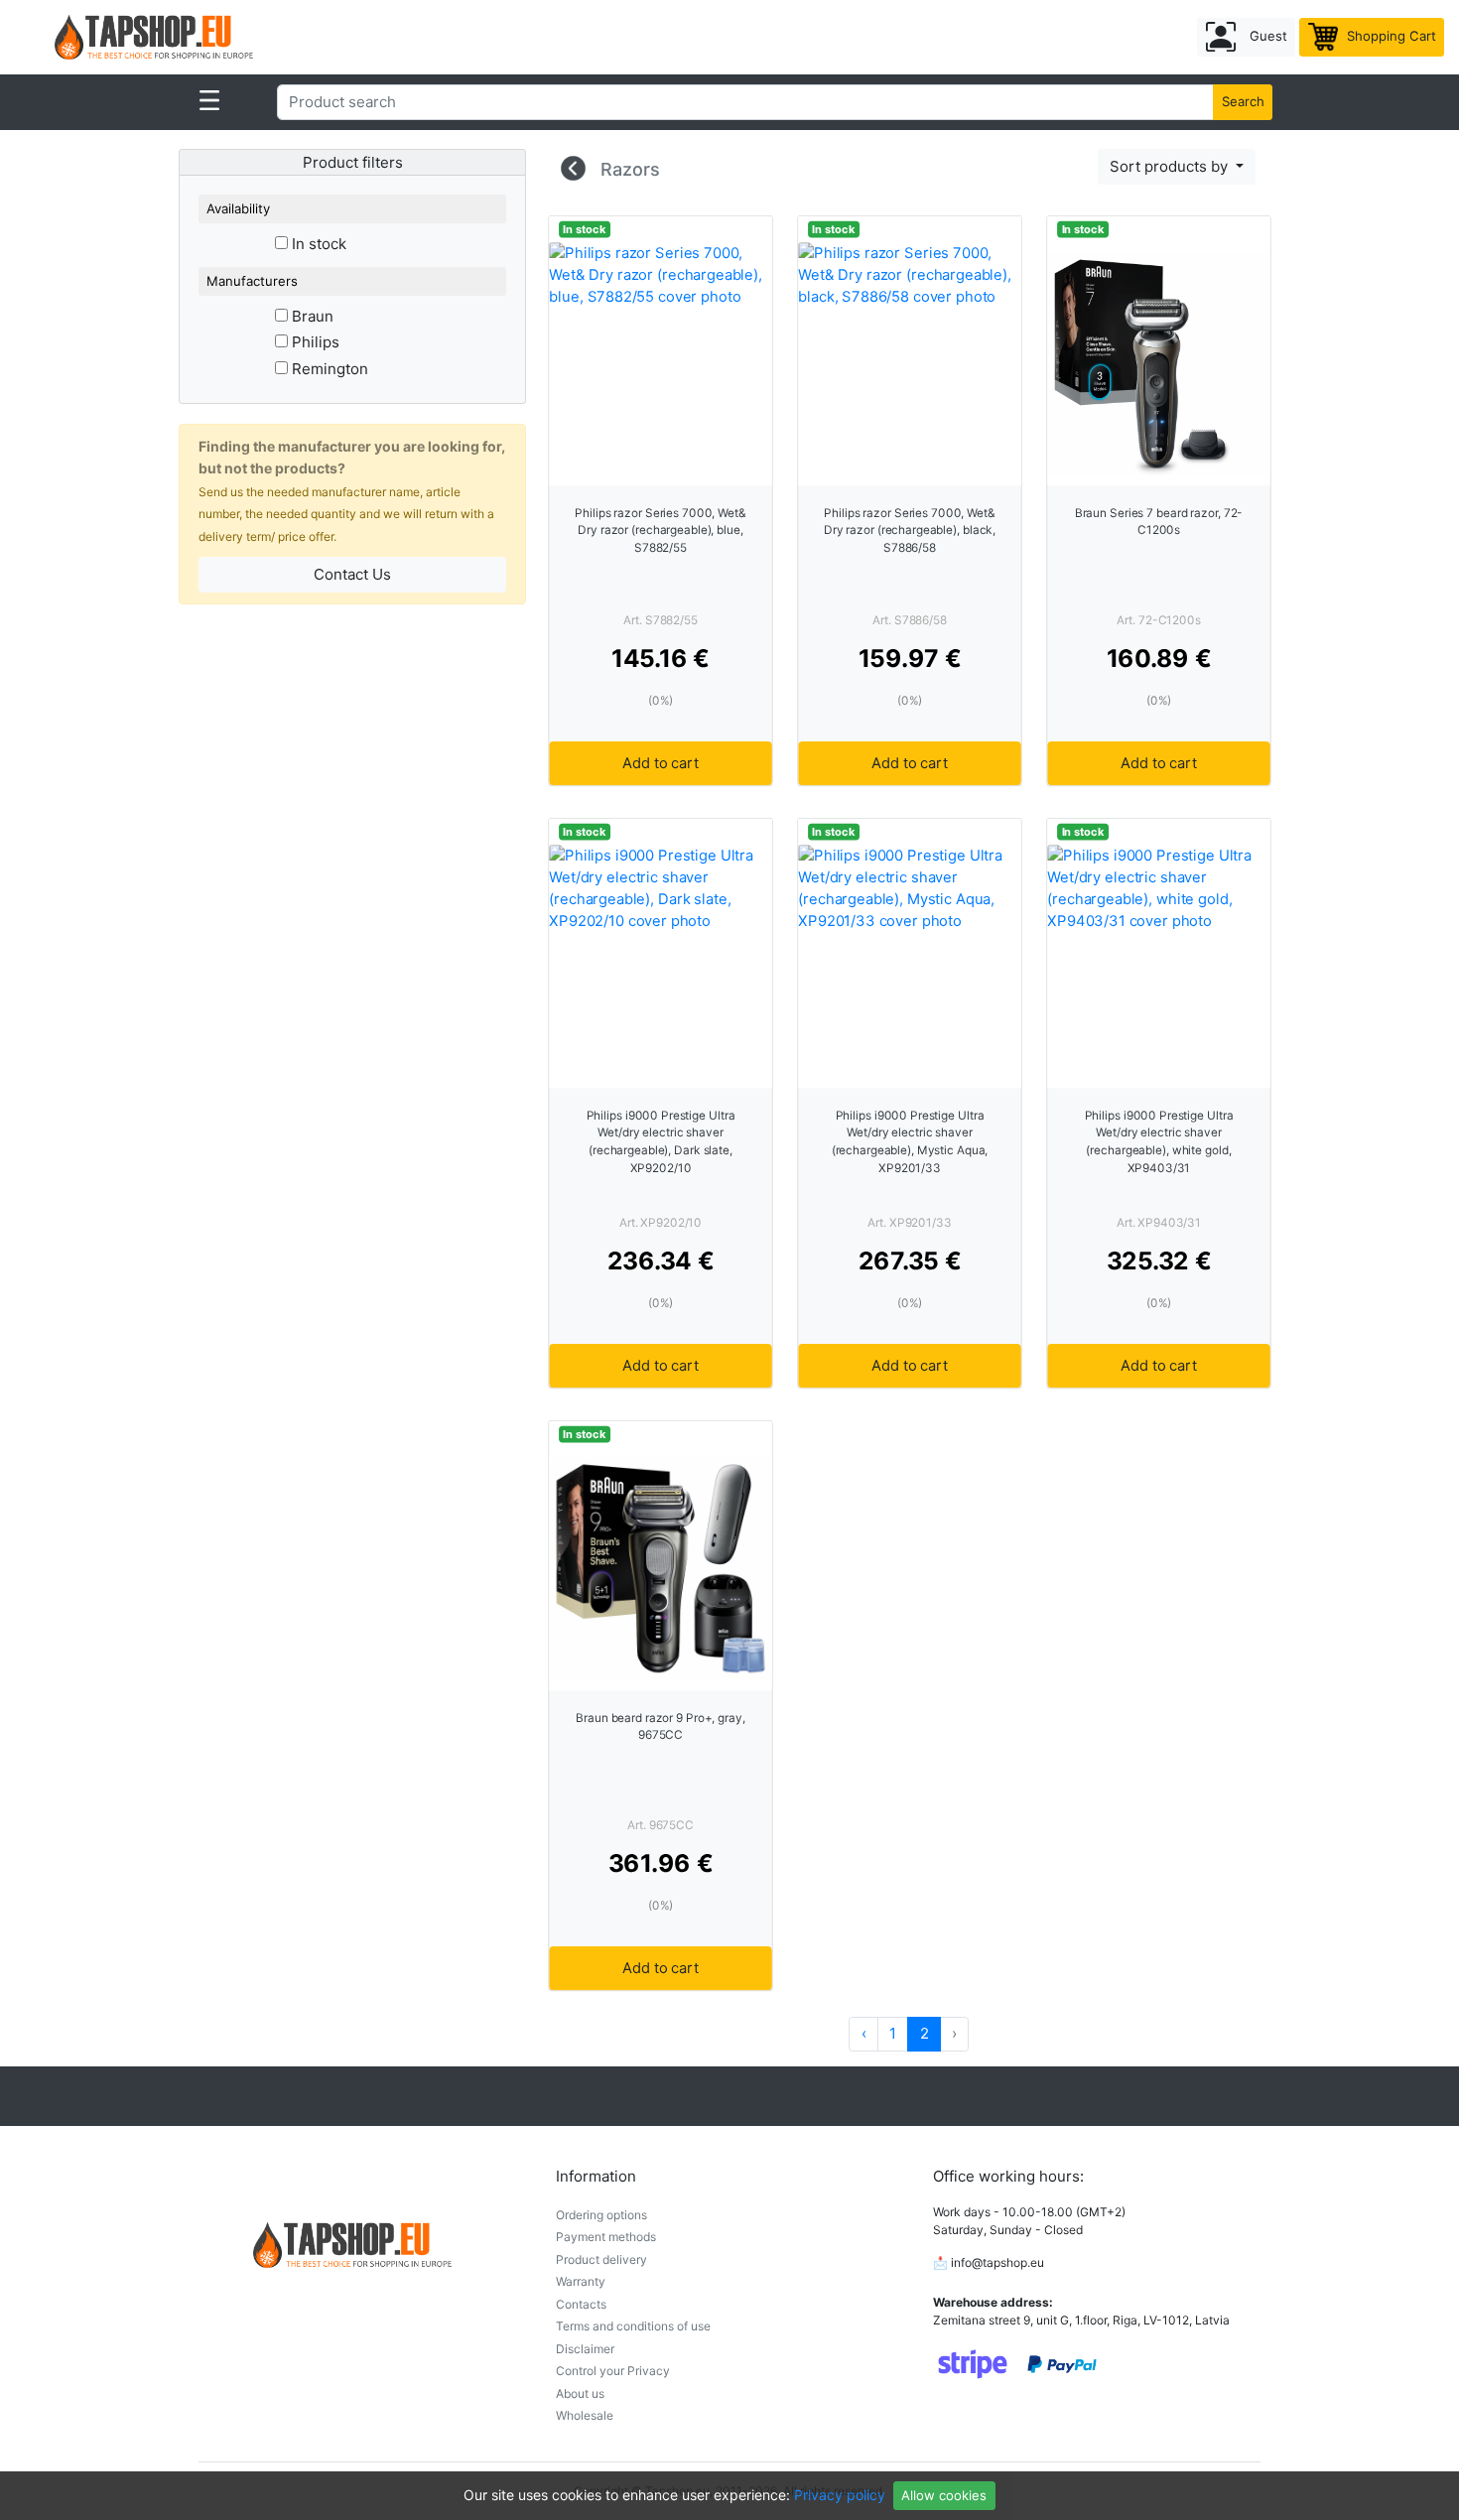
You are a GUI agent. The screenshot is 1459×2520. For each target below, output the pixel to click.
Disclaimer (585, 2349)
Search (1243, 101)
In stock (317, 244)
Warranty (581, 2281)
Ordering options (601, 2215)
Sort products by (1171, 166)
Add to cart (660, 763)
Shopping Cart (1390, 36)
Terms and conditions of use (633, 2326)
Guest (1266, 36)
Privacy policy (840, 2495)
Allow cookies (944, 2495)
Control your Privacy (613, 2371)
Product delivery (601, 2259)
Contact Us (352, 574)
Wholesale (585, 2415)
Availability (238, 208)
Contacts (581, 2304)
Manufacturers (252, 281)
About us (580, 2393)
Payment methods (606, 2237)
